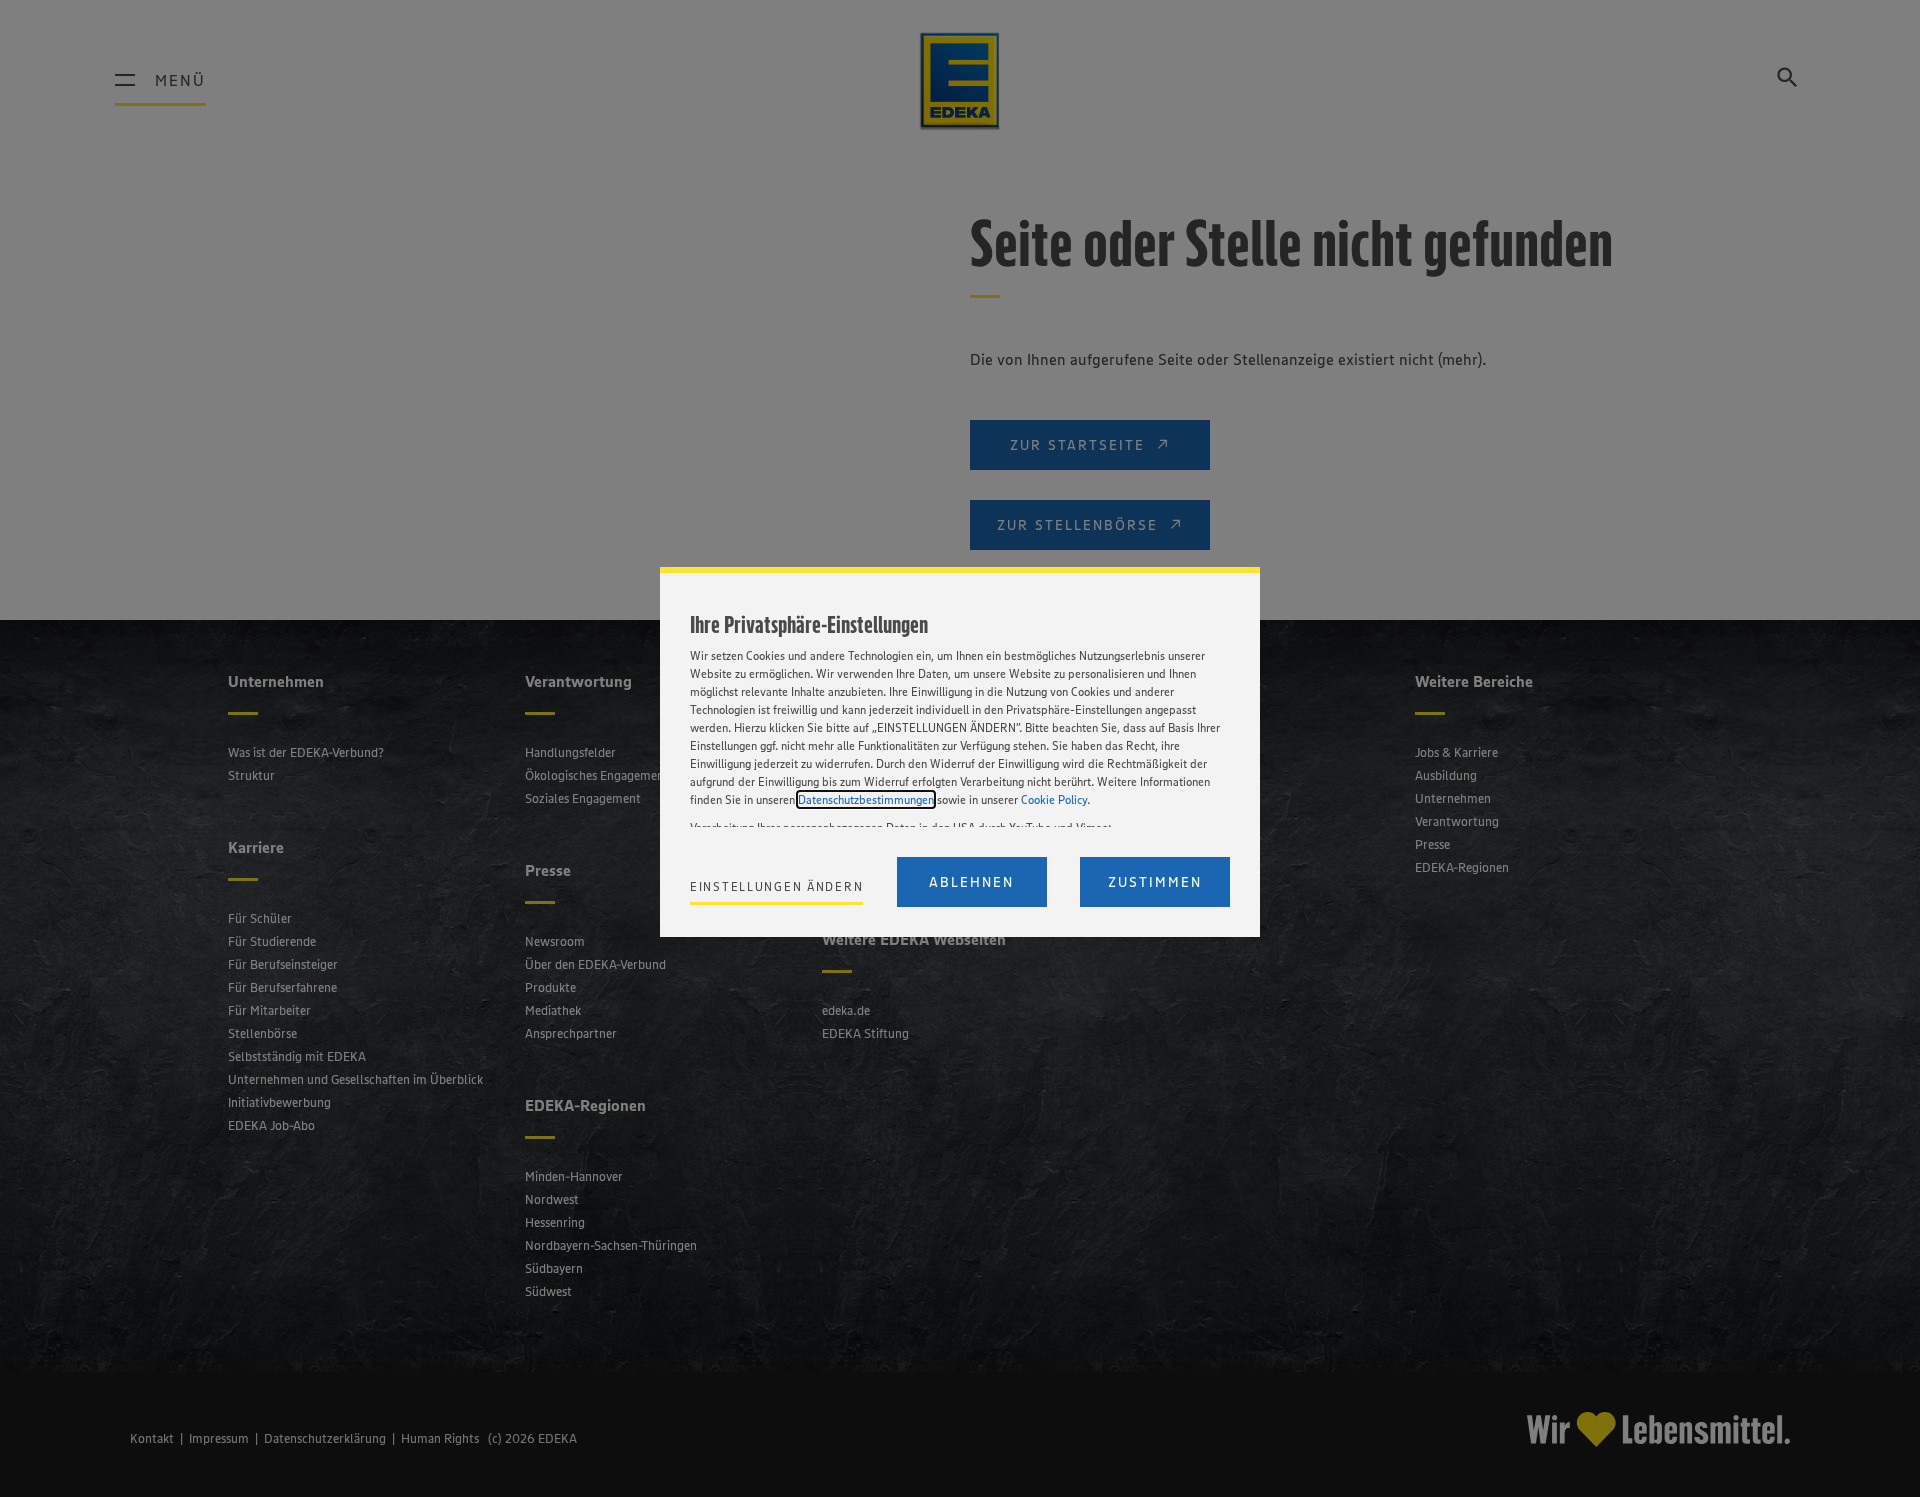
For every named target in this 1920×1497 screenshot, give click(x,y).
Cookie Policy (1054, 799)
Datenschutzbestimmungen (866, 799)
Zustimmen (1155, 882)
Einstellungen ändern (776, 886)
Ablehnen (971, 882)
